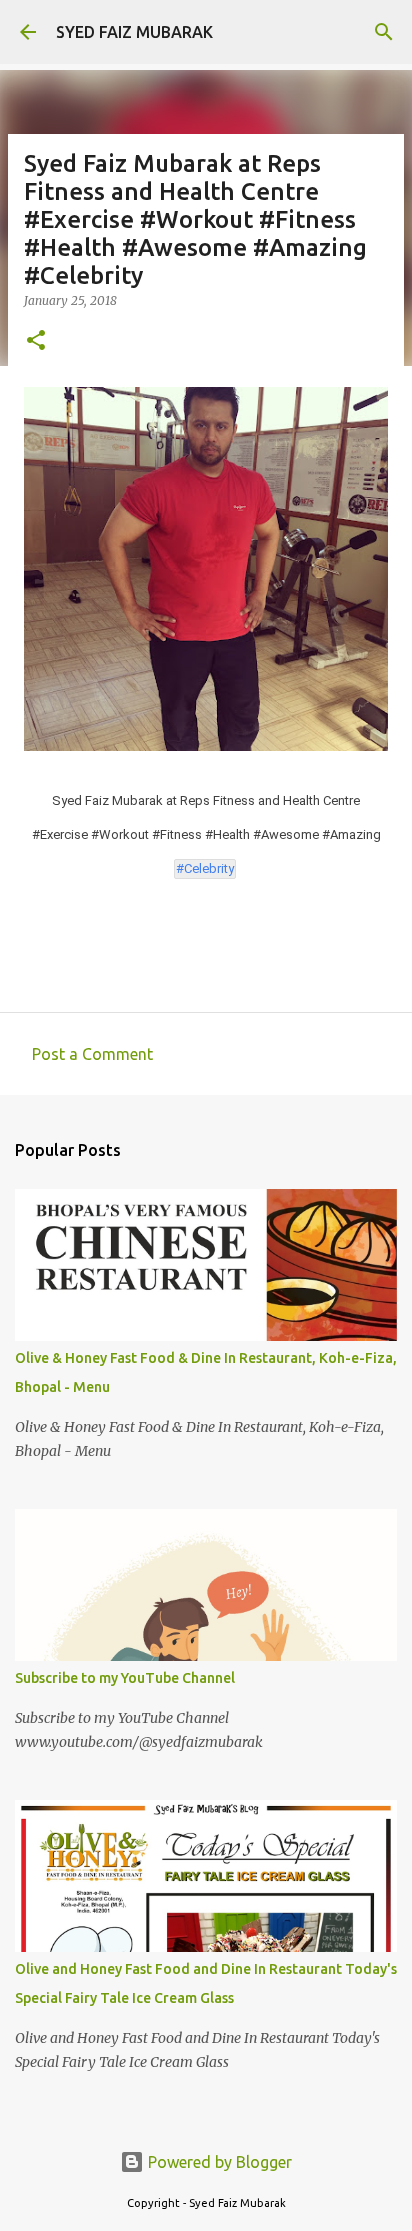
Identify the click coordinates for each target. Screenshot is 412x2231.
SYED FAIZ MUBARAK (134, 32)
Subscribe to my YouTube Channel (125, 1678)
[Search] (384, 32)
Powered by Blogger (218, 2162)
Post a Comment (92, 1054)
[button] (36, 341)
